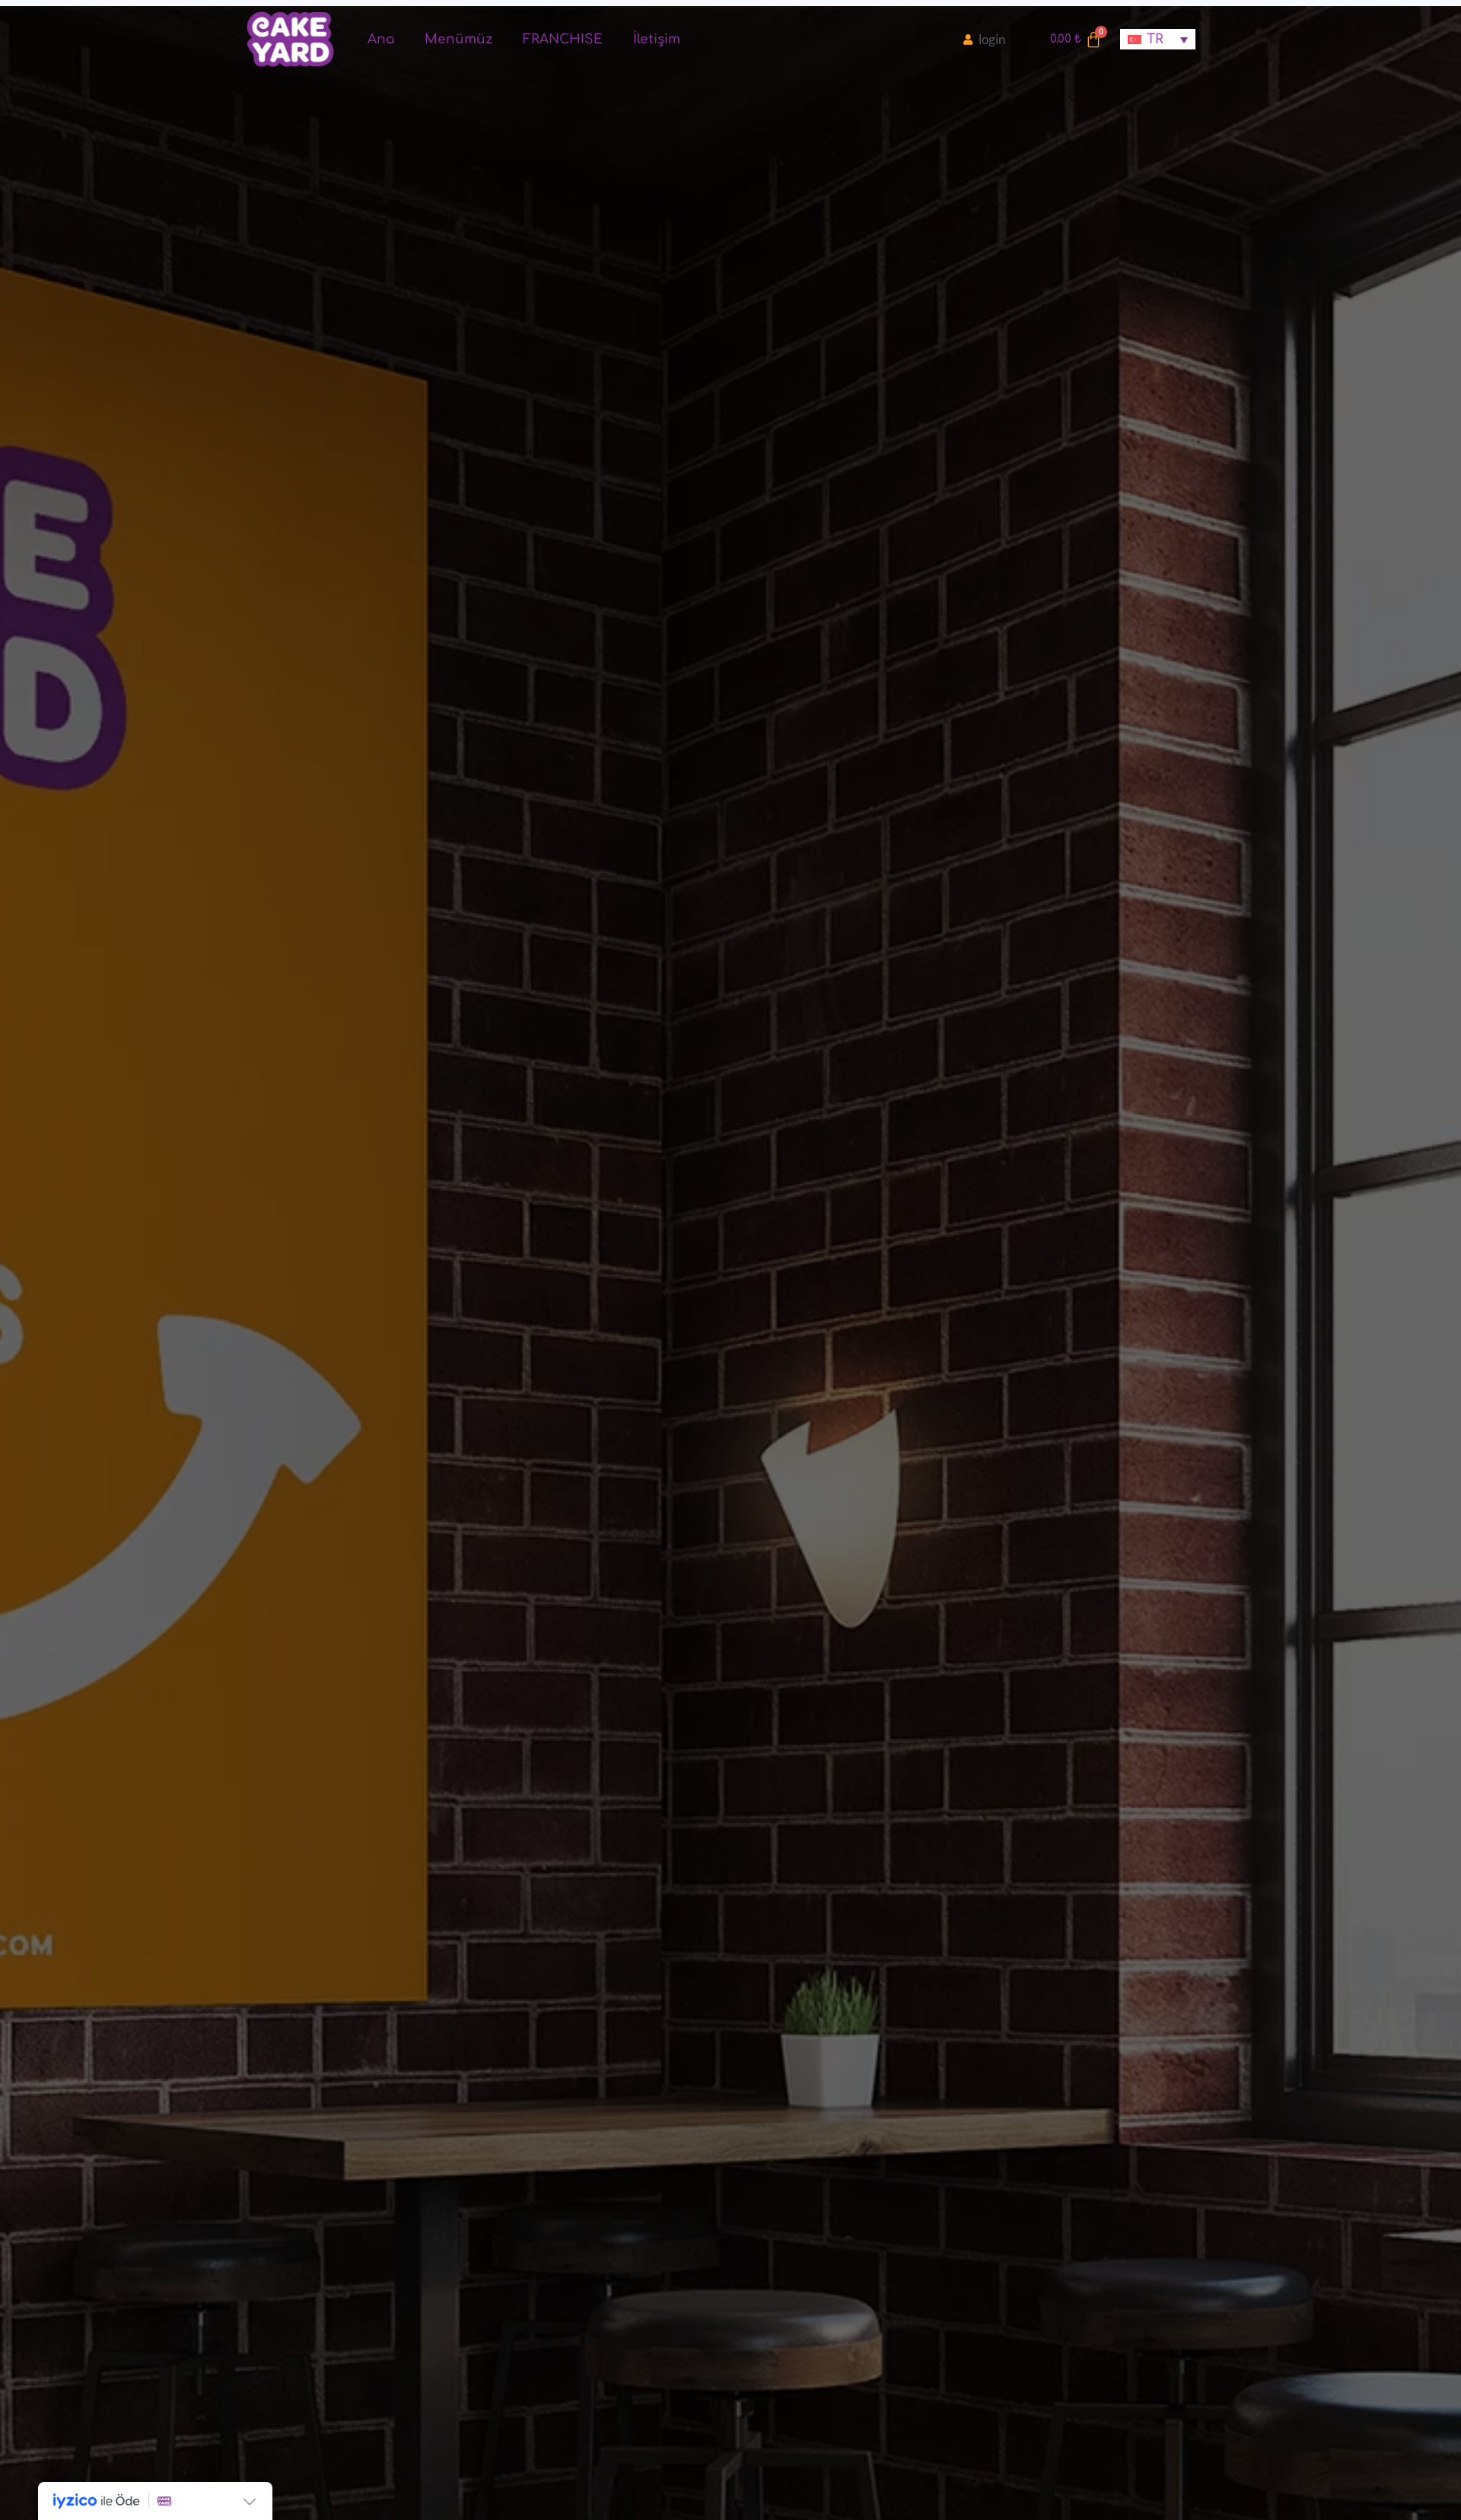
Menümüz (458, 39)
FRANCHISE (563, 39)
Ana (381, 39)
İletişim (657, 39)
